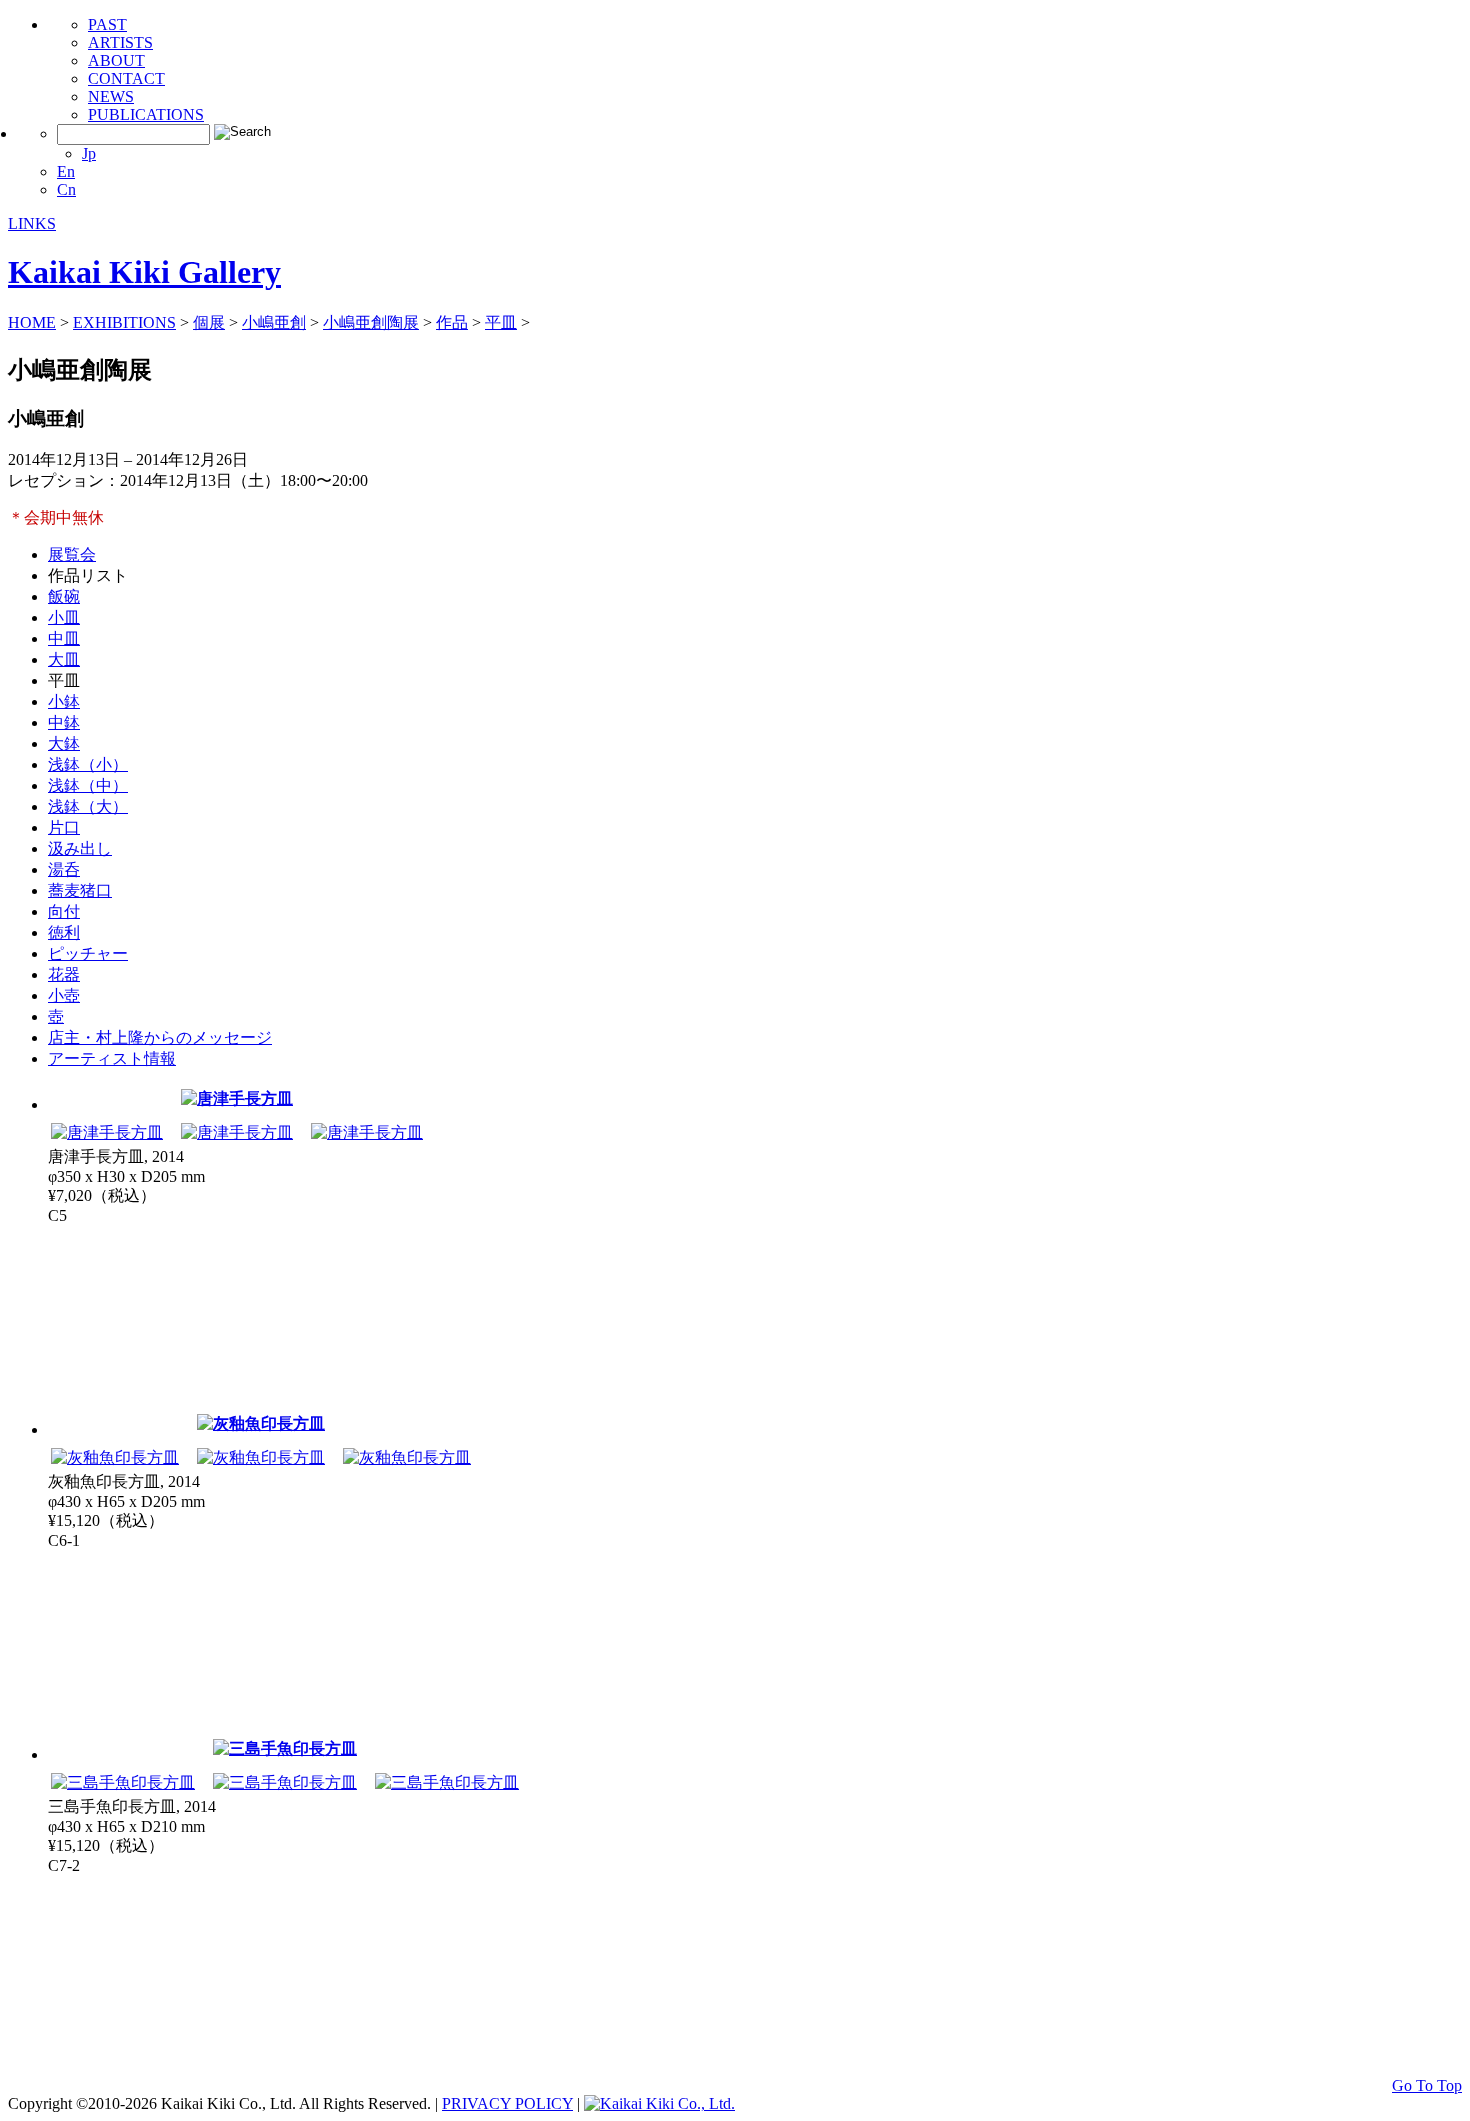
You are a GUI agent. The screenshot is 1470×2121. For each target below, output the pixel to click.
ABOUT (116, 60)
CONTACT (126, 78)
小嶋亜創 (274, 322)
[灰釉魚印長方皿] (261, 1423)
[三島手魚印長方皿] (285, 1748)
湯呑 (64, 869)
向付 (64, 911)
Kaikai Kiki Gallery (144, 272)
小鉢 (64, 701)
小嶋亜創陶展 (371, 322)
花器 (64, 974)
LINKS (32, 223)
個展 (209, 322)
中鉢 (64, 722)
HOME (32, 322)
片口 (64, 827)
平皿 (501, 322)
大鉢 (64, 743)
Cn (66, 189)
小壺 (64, 995)
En (66, 171)
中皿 (64, 638)
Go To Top (1427, 2085)
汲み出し (80, 848)
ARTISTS (120, 42)
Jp (89, 153)
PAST (107, 24)
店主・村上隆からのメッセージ (160, 1037)
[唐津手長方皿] (237, 1098)
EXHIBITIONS (124, 322)
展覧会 (72, 554)
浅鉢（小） (88, 764)
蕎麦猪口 (80, 890)
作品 (452, 322)
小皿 (64, 617)
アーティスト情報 (112, 1058)
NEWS (111, 96)
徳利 (64, 932)
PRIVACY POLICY (507, 2103)
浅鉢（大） (88, 806)
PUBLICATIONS (146, 114)
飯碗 (64, 596)
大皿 (64, 659)
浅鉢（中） (88, 785)
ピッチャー (88, 953)
